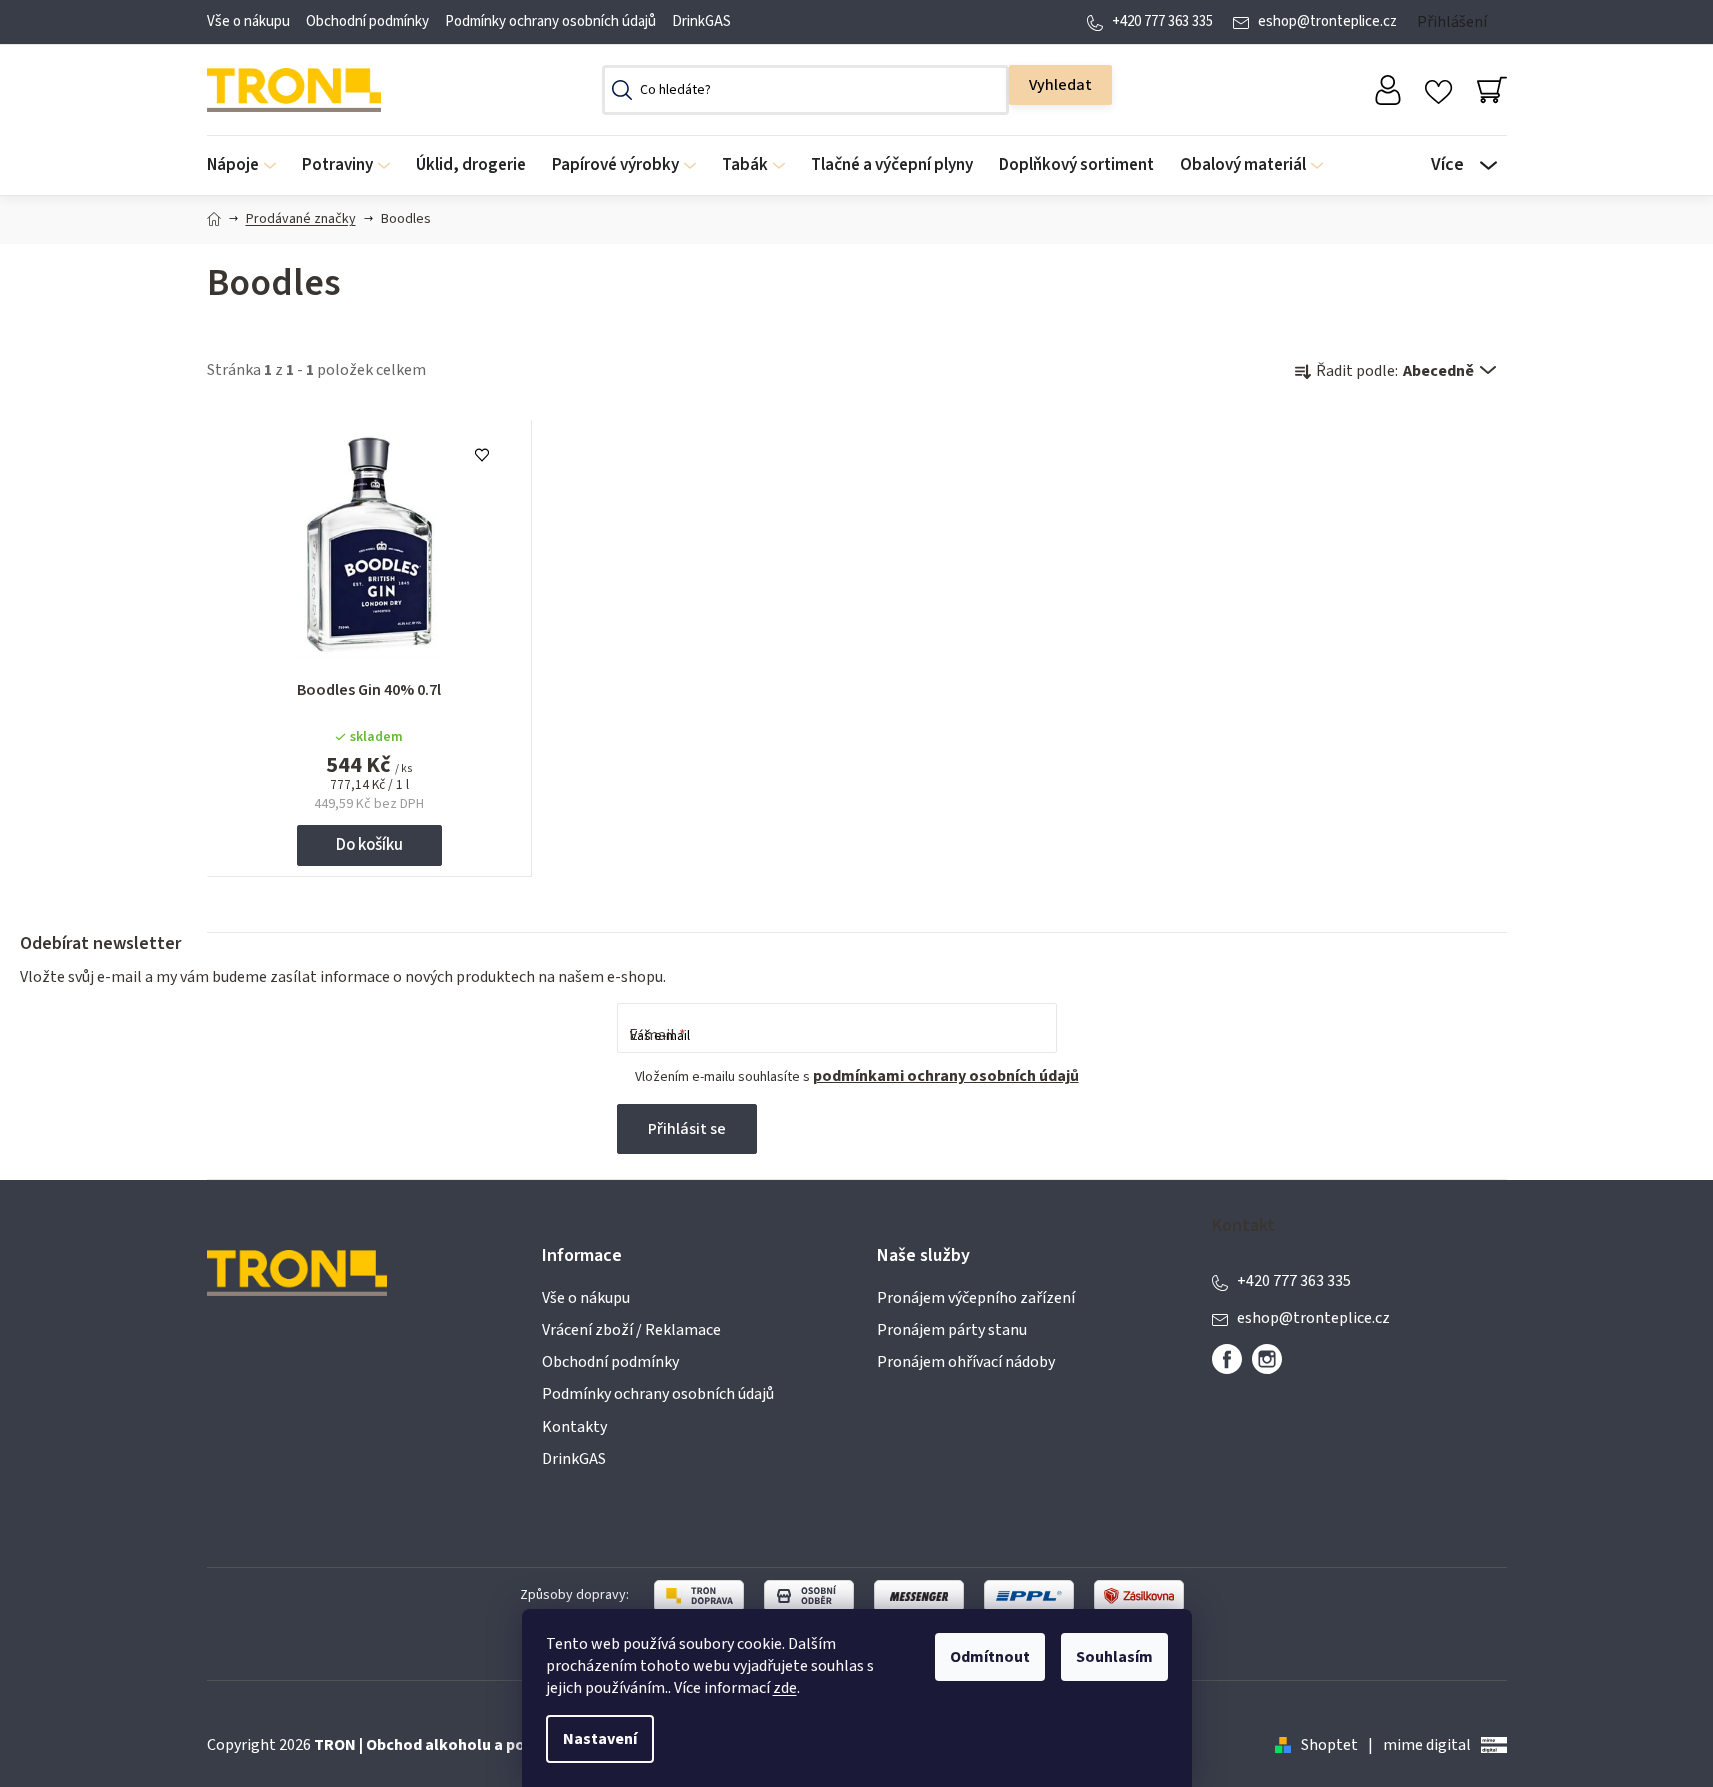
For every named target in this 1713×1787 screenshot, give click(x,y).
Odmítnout (990, 1657)
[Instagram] (1267, 1359)
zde (785, 1688)
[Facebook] (1227, 1359)
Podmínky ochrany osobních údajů (550, 21)
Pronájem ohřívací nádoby (966, 1362)
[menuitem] (248, 165)
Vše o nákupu (248, 21)
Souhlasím (1114, 1657)
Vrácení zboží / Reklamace (631, 1330)
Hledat (1060, 85)
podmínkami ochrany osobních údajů (946, 1076)
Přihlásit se (687, 1129)
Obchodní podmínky (367, 21)
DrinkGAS (701, 21)
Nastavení (600, 1739)
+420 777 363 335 (1162, 21)
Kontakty (574, 1427)
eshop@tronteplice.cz (1327, 21)
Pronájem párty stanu (952, 1330)
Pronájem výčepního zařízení (976, 1298)
